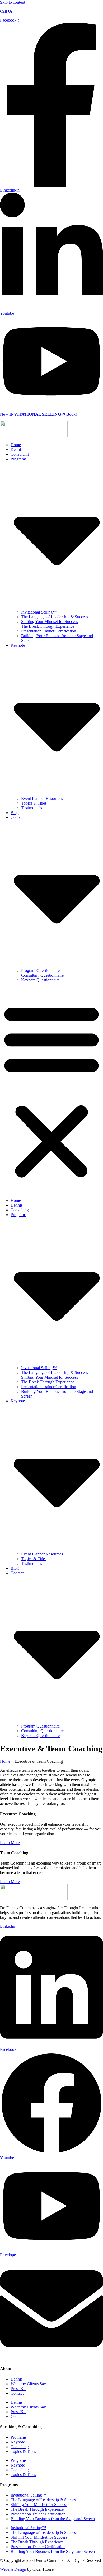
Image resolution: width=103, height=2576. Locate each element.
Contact (17, 2393)
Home (16, 445)
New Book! (38, 414)
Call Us (6, 11)
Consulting (20, 454)
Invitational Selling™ (39, 612)
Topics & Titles (34, 803)
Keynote (18, 2442)
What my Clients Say (28, 2384)
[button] (51, 1090)
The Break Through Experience (48, 626)
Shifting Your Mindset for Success (50, 622)
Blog (15, 813)
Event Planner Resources (42, 798)
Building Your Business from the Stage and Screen (53, 2519)
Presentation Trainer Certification (49, 631)
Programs (18, 2437)
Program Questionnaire (40, 970)
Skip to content (13, 2)
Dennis (17, 450)
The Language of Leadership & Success (55, 617)
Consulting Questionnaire (42, 975)
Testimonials (32, 808)
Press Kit (18, 2389)
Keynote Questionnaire (40, 980)
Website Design (13, 2569)
